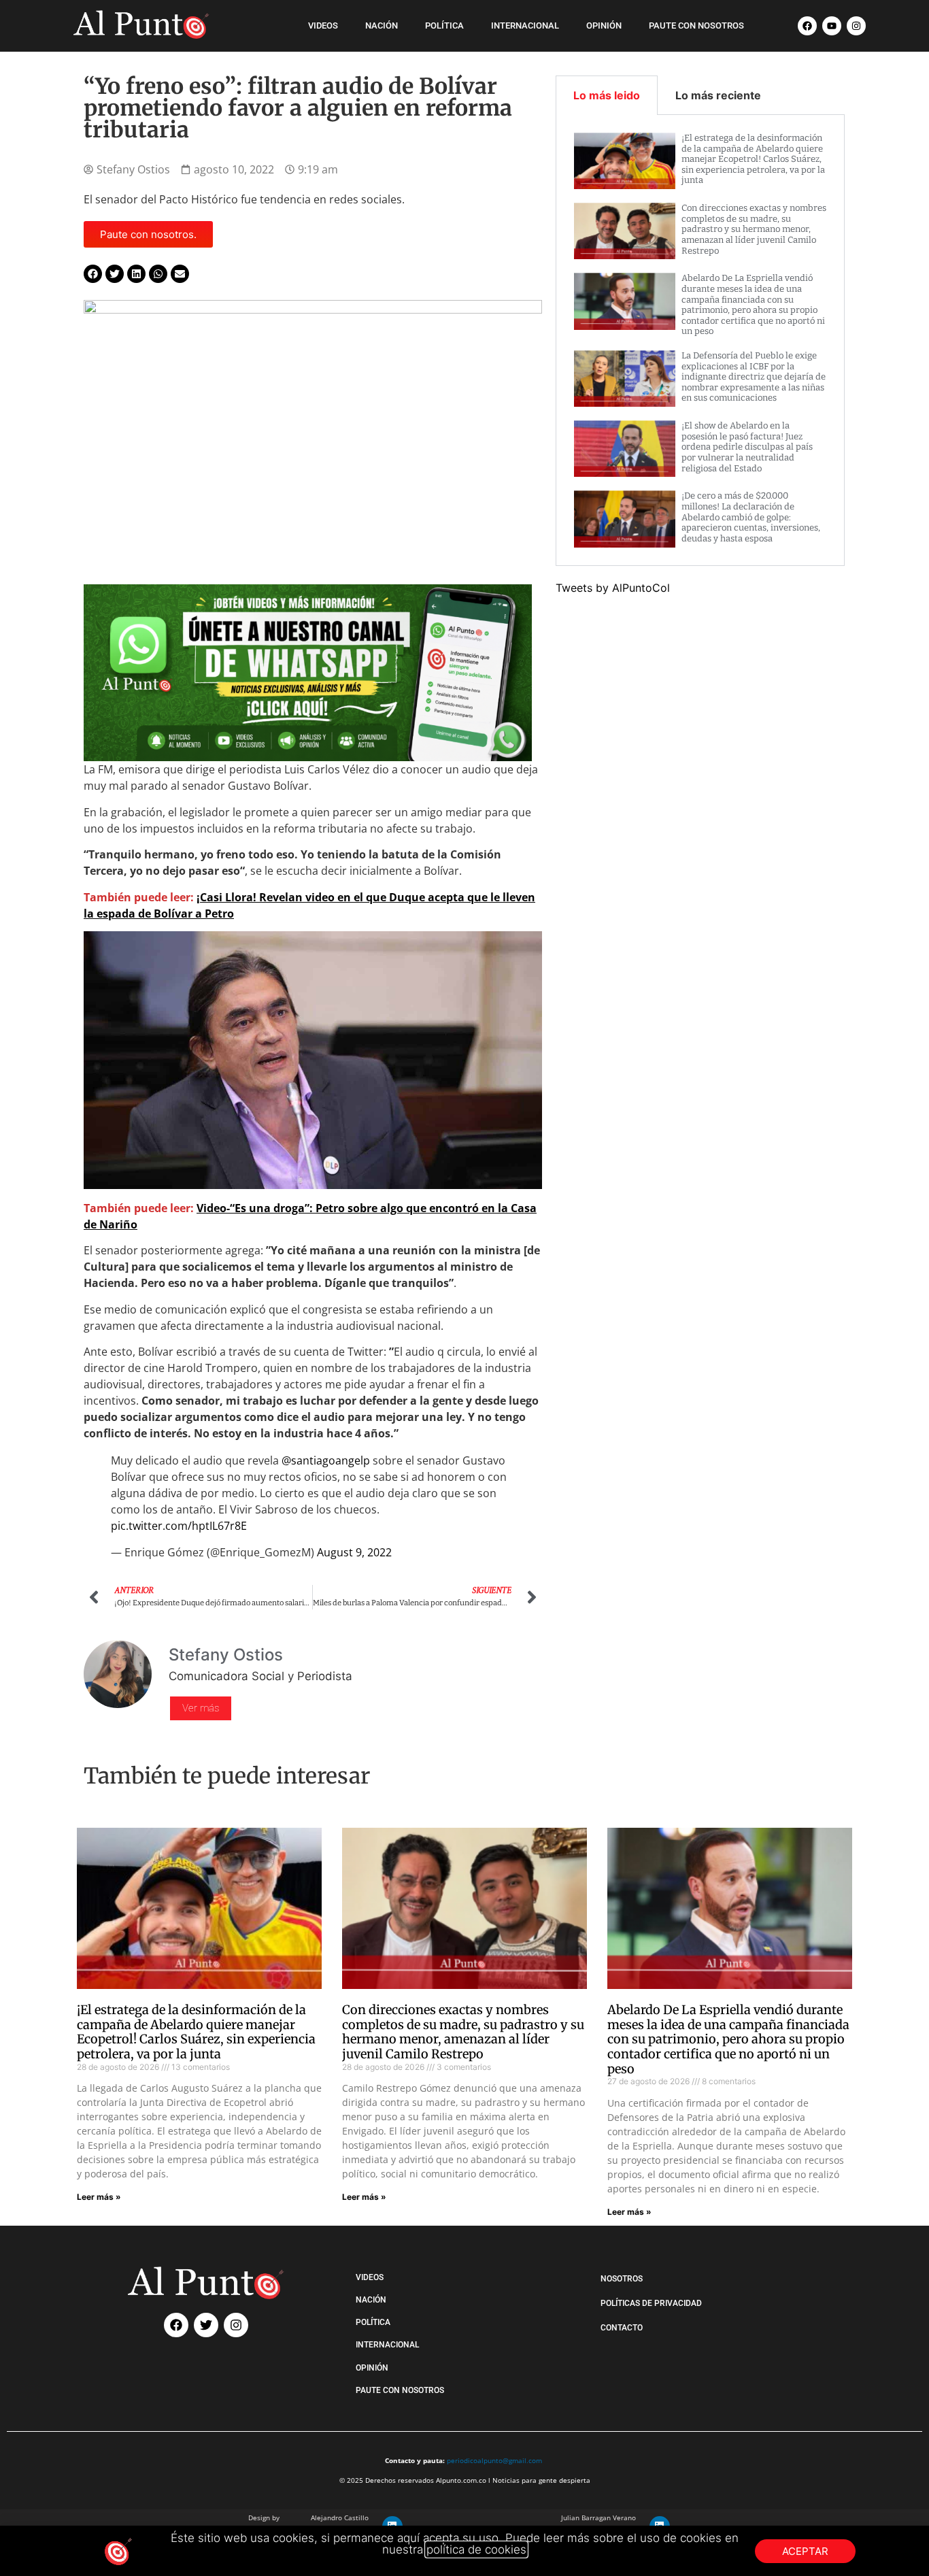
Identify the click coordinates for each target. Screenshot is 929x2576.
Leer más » (99, 2197)
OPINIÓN (604, 26)
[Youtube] (832, 26)
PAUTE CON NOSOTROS (696, 26)
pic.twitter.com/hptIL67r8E (179, 1526)
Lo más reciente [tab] (718, 95)
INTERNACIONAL (525, 26)
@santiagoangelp (326, 1460)
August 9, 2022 (354, 1552)
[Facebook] (807, 26)
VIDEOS (323, 26)
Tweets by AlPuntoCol (613, 588)
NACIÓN (382, 26)
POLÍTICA (444, 26)
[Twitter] (206, 2325)
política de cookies (476, 2549)
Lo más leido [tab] (607, 95)
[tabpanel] (700, 340)
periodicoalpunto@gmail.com (494, 2460)
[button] (93, 274)
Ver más (201, 1708)
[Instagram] (856, 26)
